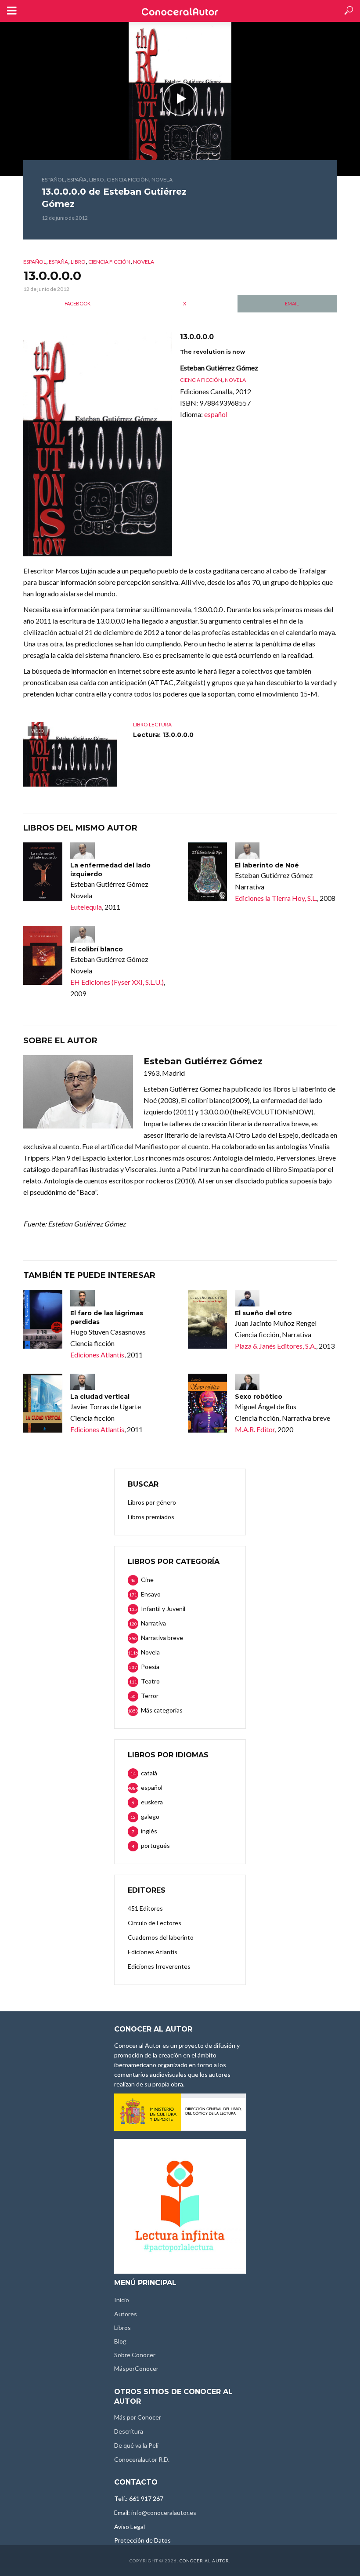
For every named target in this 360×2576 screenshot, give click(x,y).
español (53, 180)
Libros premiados (151, 1517)
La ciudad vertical (100, 1397)
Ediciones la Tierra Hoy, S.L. (276, 898)
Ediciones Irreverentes (159, 1966)
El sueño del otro (263, 1313)
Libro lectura (152, 724)
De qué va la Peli (136, 2445)
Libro (97, 180)
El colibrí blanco (97, 949)
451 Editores (145, 1908)
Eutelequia (86, 907)
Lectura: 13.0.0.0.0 (163, 735)
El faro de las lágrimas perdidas (107, 1317)
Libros (122, 2327)
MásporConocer (136, 2368)
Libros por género (152, 1502)
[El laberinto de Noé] (207, 872)
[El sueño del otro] (207, 1319)
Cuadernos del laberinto (161, 1937)
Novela (162, 180)
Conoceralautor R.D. (142, 2459)
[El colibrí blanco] (43, 955)
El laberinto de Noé (267, 865)
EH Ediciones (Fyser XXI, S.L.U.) (117, 982)
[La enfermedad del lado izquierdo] (43, 872)
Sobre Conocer (135, 2355)
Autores (126, 2314)
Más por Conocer (138, 2417)
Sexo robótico (259, 1397)
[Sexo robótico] (207, 1403)
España (77, 180)
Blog (120, 2341)
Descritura (129, 2431)
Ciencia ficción (128, 180)
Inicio (122, 2300)
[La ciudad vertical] (43, 1403)
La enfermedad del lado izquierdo (110, 870)
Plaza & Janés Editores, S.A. (275, 1346)
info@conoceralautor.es (164, 2513)
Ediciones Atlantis (97, 1355)
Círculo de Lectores (155, 1923)
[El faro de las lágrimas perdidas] (43, 1319)
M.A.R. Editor (255, 1429)
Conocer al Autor (204, 2561)
